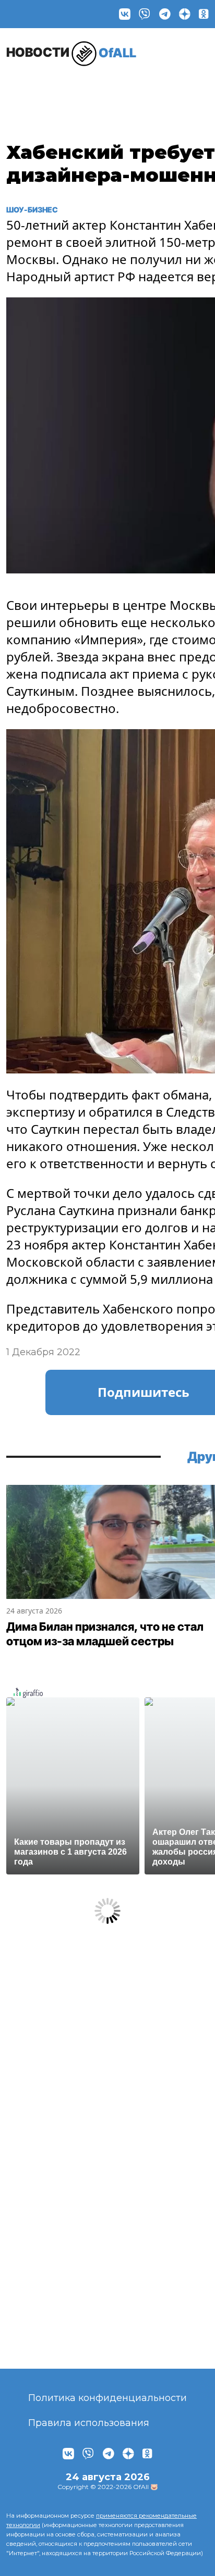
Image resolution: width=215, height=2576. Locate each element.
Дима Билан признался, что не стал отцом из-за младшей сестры (105, 1634)
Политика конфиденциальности (107, 2398)
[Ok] (204, 14)
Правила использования (89, 2423)
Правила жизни (89, 92)
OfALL (71, 52)
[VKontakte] (125, 14)
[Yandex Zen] (185, 14)
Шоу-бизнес (33, 92)
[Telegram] (165, 14)
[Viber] (145, 14)
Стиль (143, 86)
